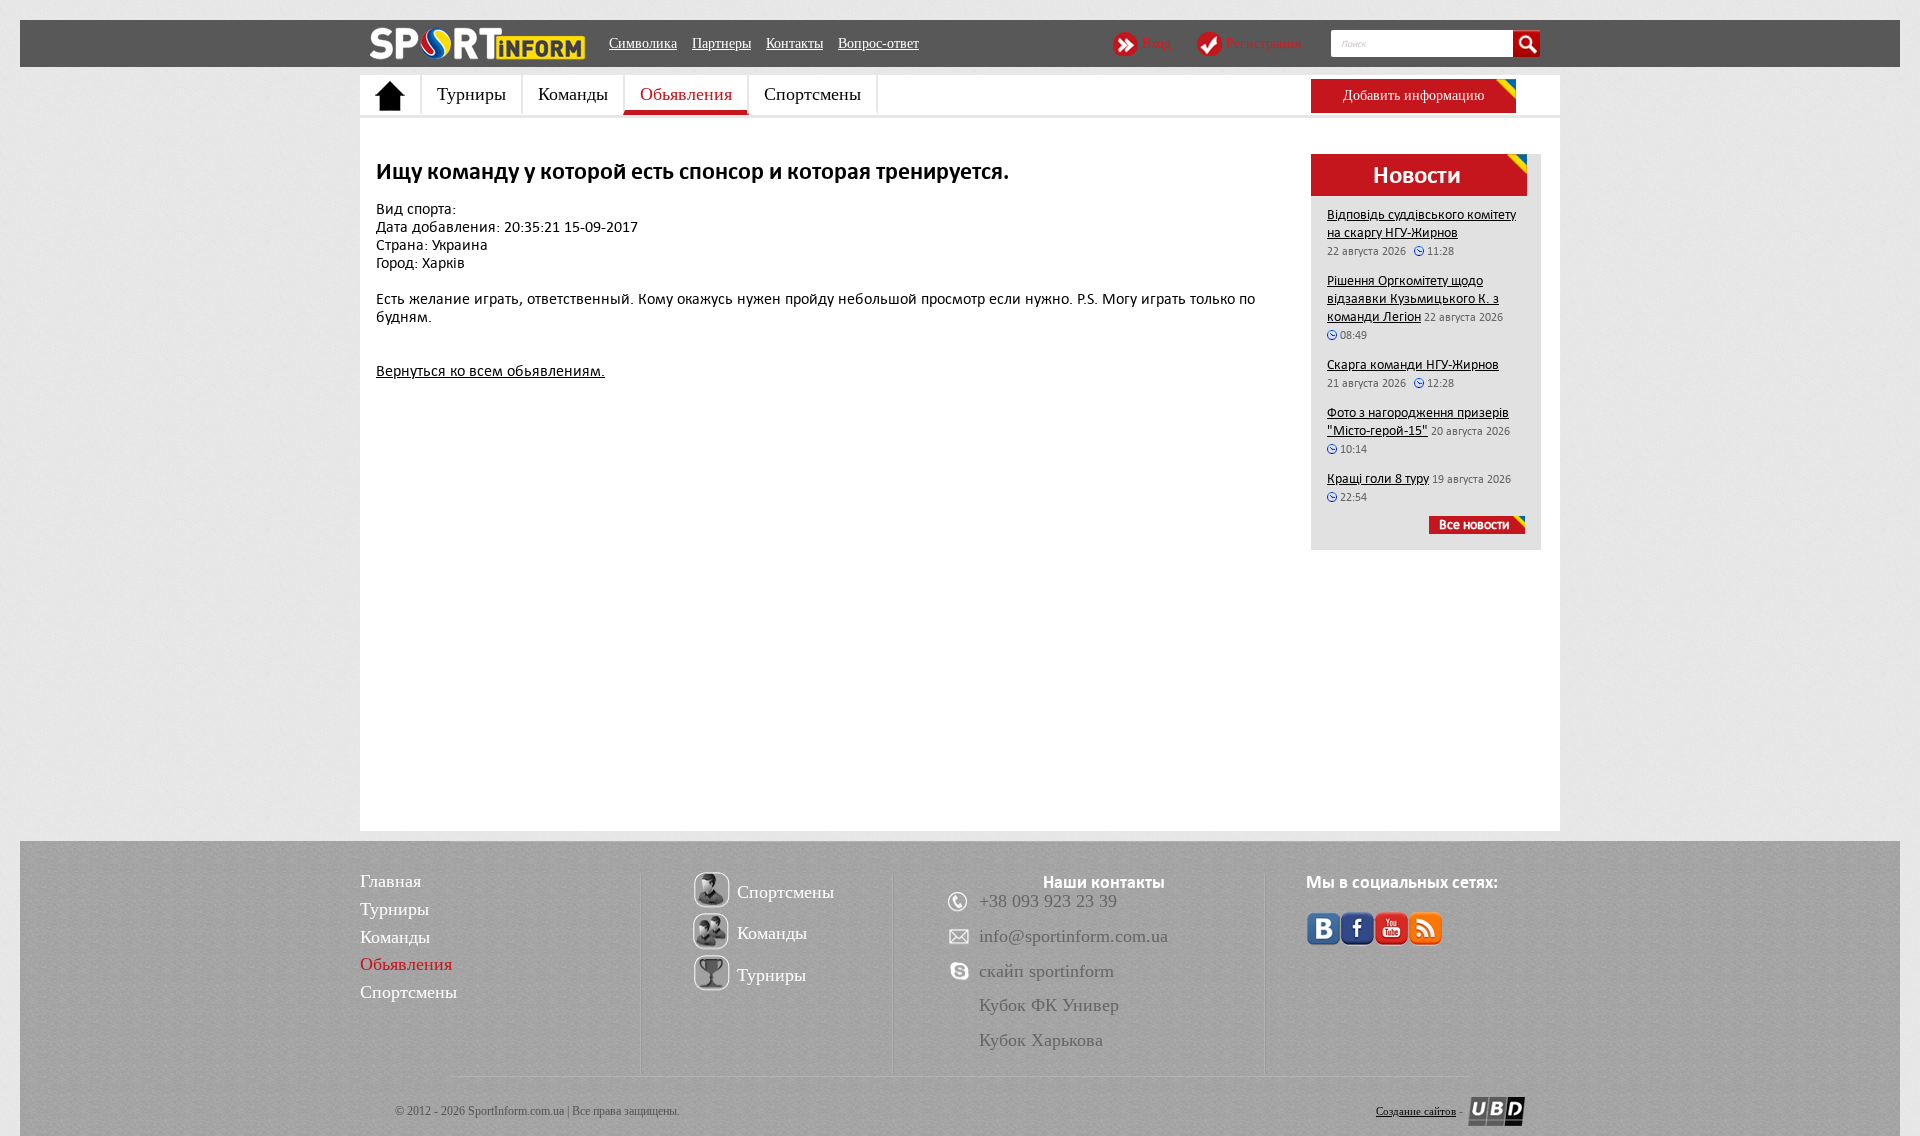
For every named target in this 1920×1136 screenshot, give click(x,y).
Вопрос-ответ (878, 43)
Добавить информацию (1413, 95)
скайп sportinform (1046, 971)
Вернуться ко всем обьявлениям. (490, 371)
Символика (643, 43)
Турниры (471, 94)
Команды (573, 94)
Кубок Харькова (1041, 1040)
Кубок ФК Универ (1049, 1005)
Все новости (1474, 524)
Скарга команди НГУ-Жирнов (1413, 364)
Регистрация (1263, 43)
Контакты (794, 43)
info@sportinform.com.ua (1073, 936)
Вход (1156, 43)
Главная (390, 881)
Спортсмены (812, 94)
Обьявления (686, 94)
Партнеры (721, 43)
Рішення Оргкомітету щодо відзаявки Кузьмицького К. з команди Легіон (1413, 298)
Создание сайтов (1416, 1111)
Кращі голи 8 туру (1378, 478)
